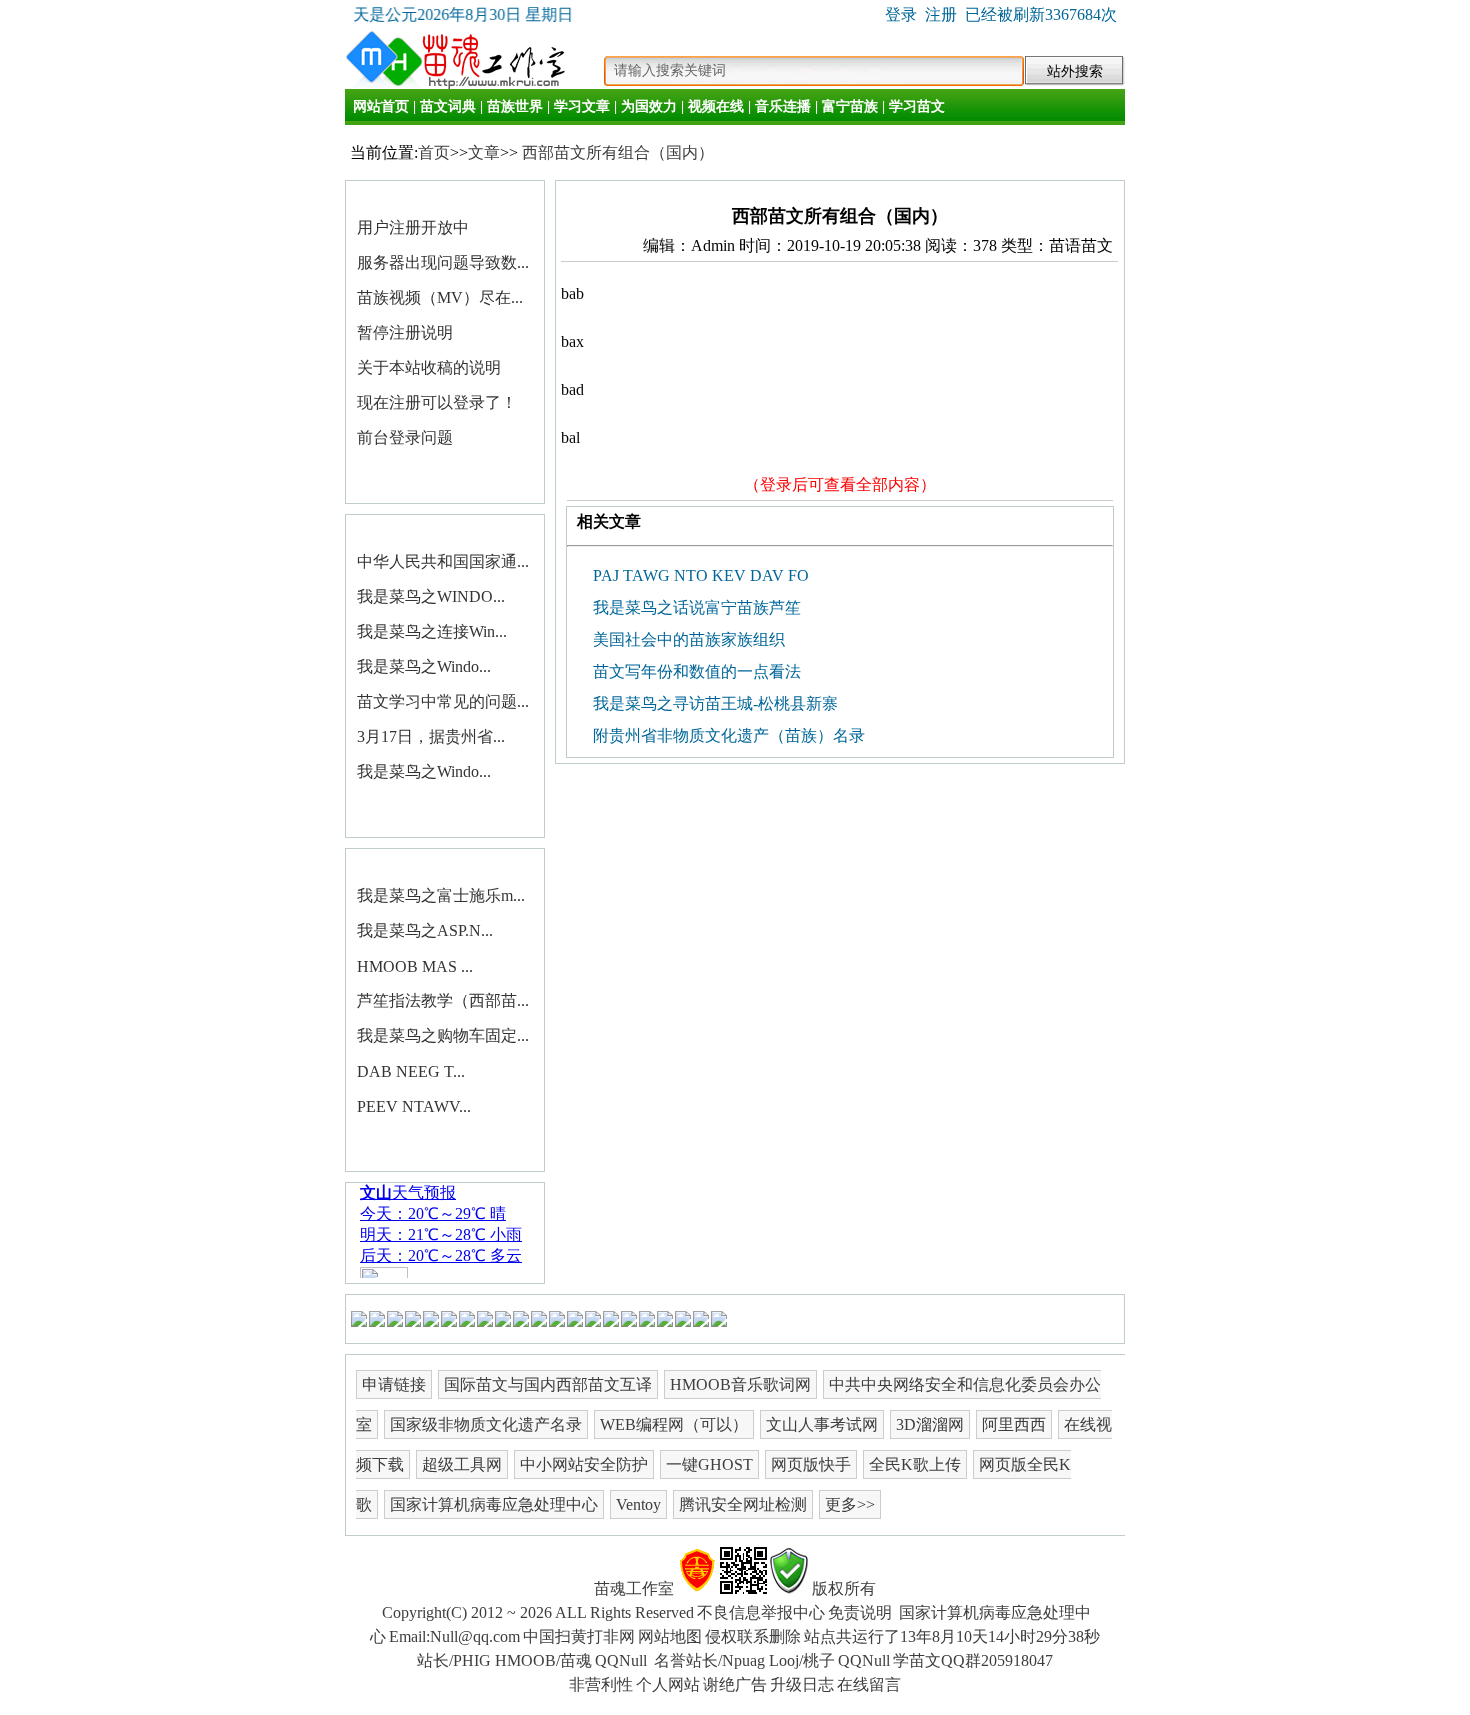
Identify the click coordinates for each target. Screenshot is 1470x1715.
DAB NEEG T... (411, 1071)
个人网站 (668, 1684)
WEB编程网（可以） (674, 1424)
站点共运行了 (952, 1636)
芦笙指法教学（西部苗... (443, 1000)
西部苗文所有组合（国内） (618, 152)
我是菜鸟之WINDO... (431, 596)
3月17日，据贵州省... (431, 736)
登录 (901, 14)
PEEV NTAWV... (414, 1106)
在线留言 (869, 1684)
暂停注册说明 (405, 332)
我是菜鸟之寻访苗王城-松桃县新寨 (713, 703)
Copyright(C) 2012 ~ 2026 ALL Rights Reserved (538, 1612)
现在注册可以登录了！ (437, 402)
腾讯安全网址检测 (743, 1504)
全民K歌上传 (915, 1464)
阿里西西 (1014, 1424)
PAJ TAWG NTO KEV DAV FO (699, 575)
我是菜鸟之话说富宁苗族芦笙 (695, 607)
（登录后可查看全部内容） (840, 484)
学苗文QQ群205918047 (973, 1660)
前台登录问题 (405, 437)
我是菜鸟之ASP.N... (425, 930)
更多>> (850, 1504)
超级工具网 (462, 1464)
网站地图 (670, 1636)
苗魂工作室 (634, 1588)
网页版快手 (811, 1464)
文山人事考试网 (822, 1424)
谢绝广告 (735, 1684)
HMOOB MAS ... (415, 966)
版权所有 (844, 1588)
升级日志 (802, 1684)
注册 (941, 14)
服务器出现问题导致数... (443, 262)
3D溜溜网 (930, 1424)
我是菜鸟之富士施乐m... (441, 895)
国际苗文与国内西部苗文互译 (548, 1384)
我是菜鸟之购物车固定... (443, 1035)
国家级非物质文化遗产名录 (486, 1424)
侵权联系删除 (753, 1636)
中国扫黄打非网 (579, 1636)
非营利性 (601, 1684)
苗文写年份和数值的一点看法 (695, 671)
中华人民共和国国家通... (443, 561)
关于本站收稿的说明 (429, 367)
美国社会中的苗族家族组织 (687, 639)
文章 (484, 152)
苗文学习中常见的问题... (443, 701)
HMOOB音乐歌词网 (740, 1384)
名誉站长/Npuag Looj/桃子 (744, 1660)
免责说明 (860, 1612)
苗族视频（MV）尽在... (440, 297)
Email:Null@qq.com (454, 1636)
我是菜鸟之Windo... (424, 666)
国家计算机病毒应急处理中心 (494, 1504)
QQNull (623, 1660)
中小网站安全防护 (584, 1464)
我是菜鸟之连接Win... (432, 631)
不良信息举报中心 (761, 1612)
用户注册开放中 (413, 227)
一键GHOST (709, 1464)
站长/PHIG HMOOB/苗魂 (504, 1660)
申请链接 (394, 1384)
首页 (434, 152)
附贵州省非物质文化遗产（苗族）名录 (727, 735)
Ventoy (638, 1504)
